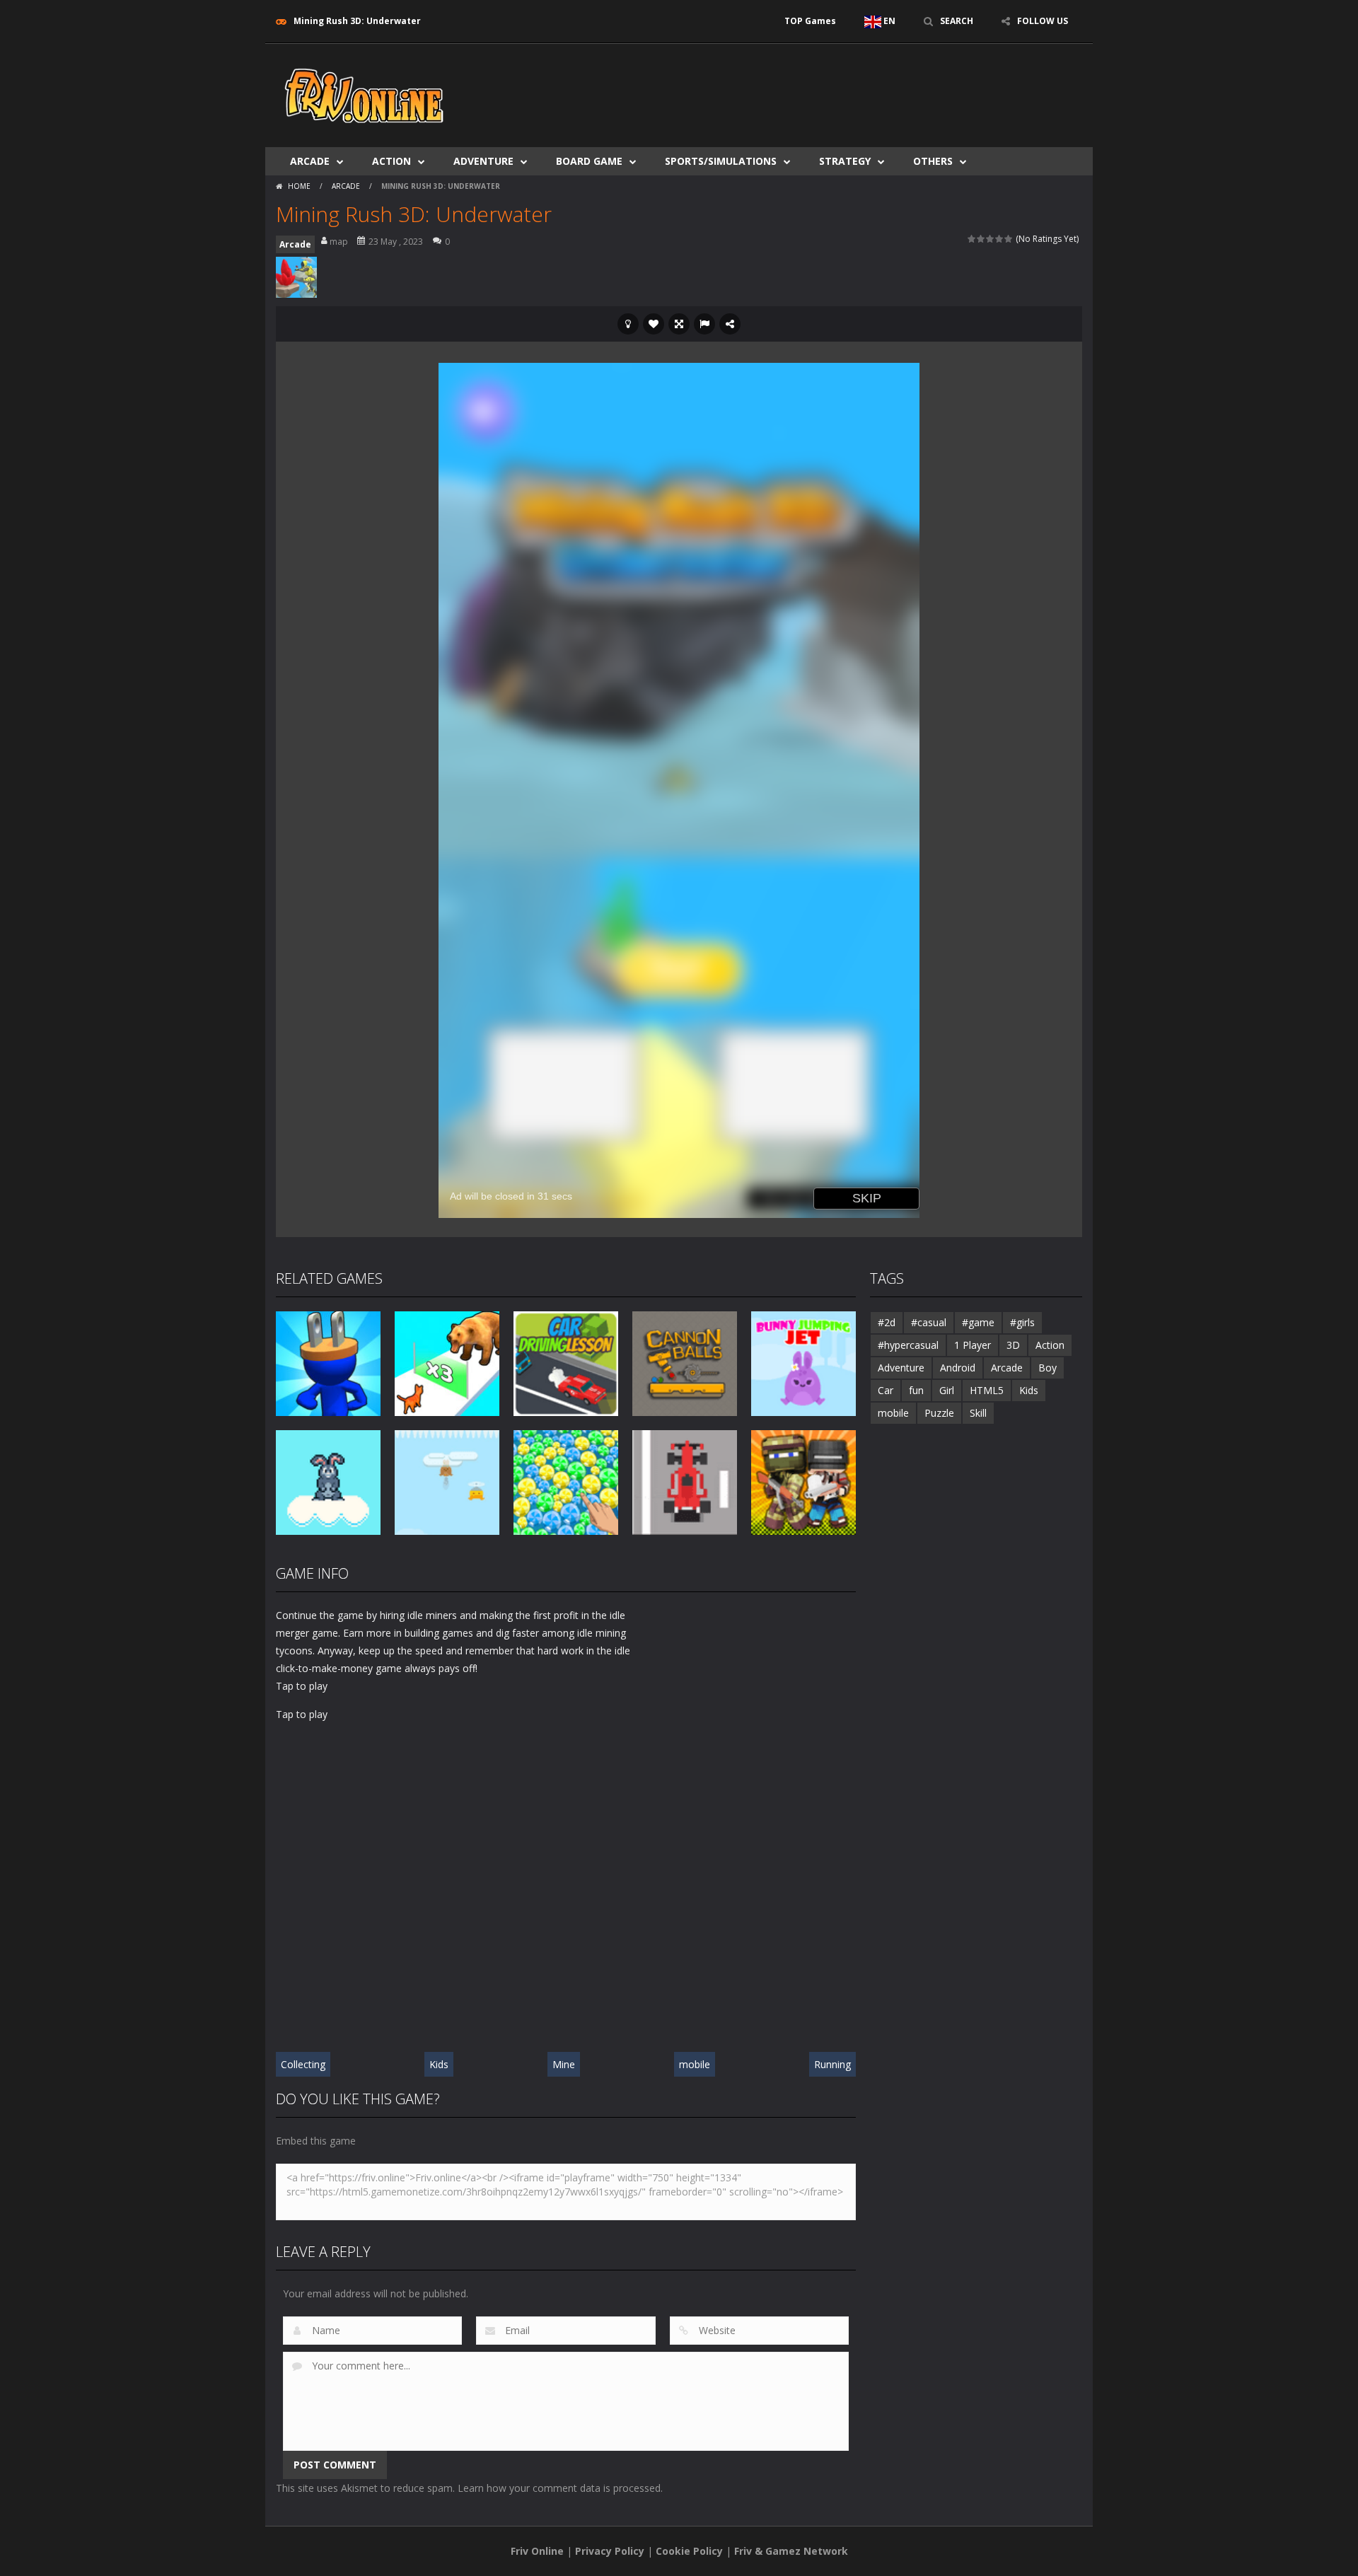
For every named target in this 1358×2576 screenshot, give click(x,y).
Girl (947, 1390)
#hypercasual (908, 1345)
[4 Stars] (1000, 239)
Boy (1047, 1368)
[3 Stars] (991, 239)
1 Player (973, 1345)
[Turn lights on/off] (628, 324)
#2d (887, 1322)
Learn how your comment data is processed (559, 2488)
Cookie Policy (689, 2551)
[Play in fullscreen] (679, 324)
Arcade (310, 161)
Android (958, 1368)
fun (916, 1390)
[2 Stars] (981, 239)
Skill (978, 1413)
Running (832, 2064)
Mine (564, 2064)
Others (933, 161)
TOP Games (810, 21)
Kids (439, 2064)
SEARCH (957, 21)
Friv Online (537, 2551)
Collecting (303, 2064)
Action (391, 161)
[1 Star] (972, 239)
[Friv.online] (364, 94)
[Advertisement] (825, 86)
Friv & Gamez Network (791, 2551)
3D (1013, 1345)
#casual (929, 1322)
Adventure (483, 161)
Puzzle (939, 1413)
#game (978, 1322)
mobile (695, 2064)
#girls (1022, 1322)
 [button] (704, 324)
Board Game (589, 161)
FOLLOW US (1043, 21)
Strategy (845, 161)
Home (299, 186)
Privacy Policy (610, 2551)
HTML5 (987, 1390)
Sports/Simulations (721, 161)
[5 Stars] (1009, 239)
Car (886, 1390)
